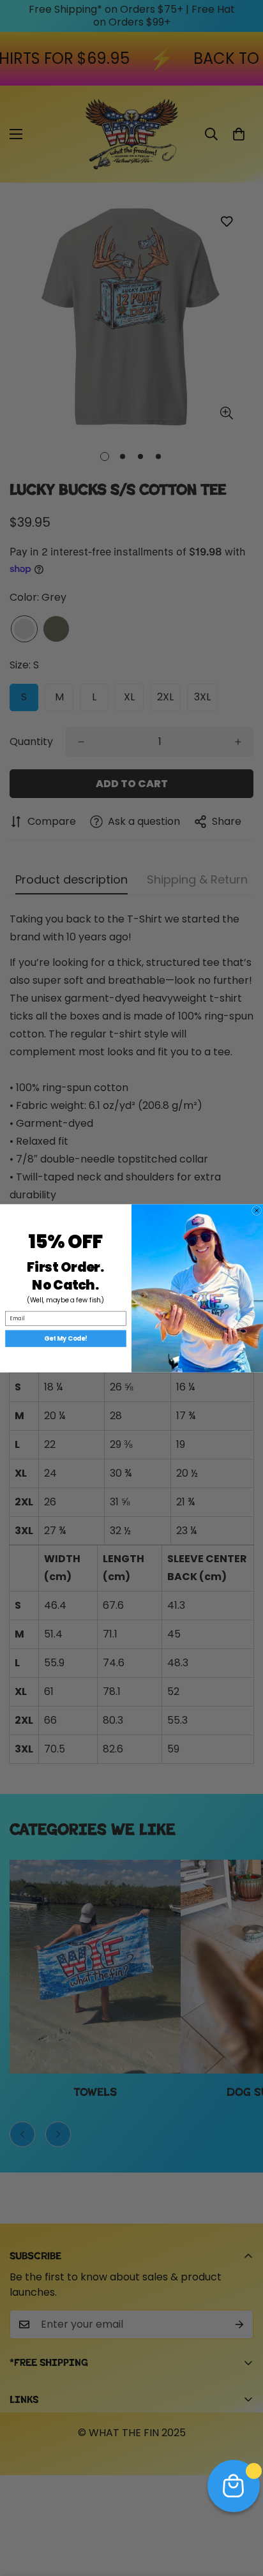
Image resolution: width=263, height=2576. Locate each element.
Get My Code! (66, 1338)
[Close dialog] (257, 1210)
